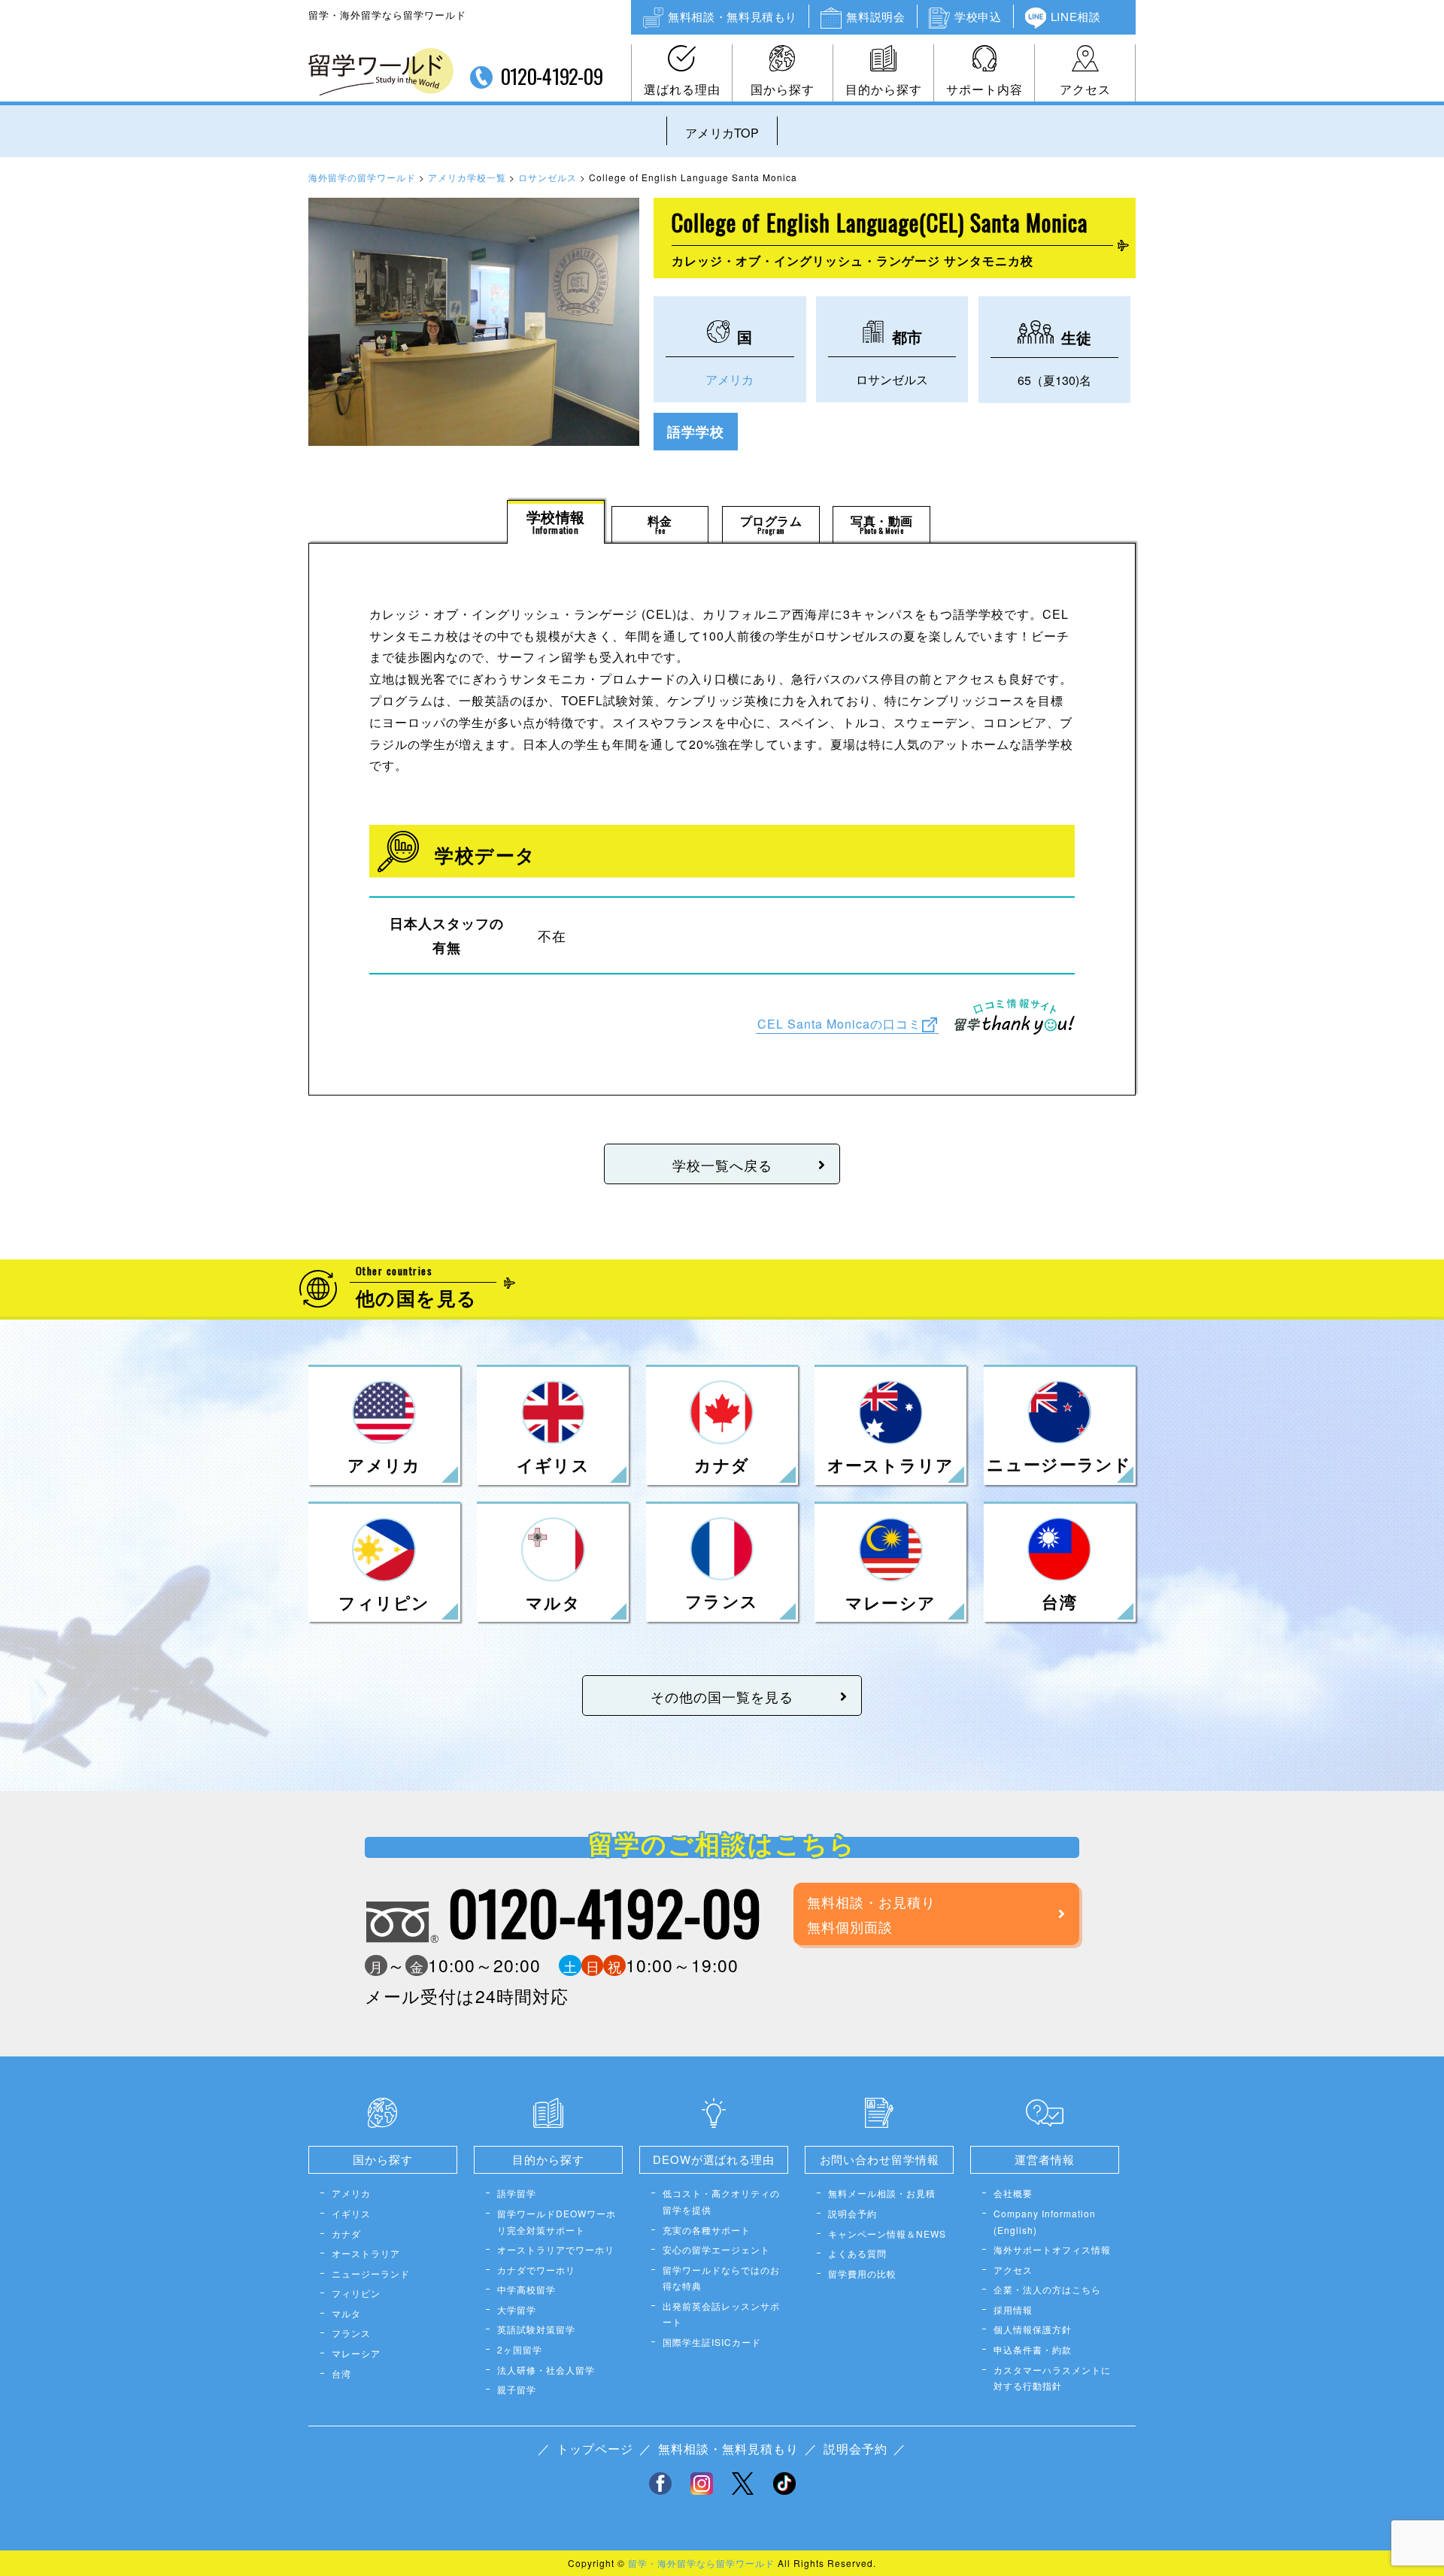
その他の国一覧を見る (722, 1696)
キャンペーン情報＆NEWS (887, 2234)
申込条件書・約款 (1033, 2349)
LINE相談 (1076, 16)
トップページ (595, 2449)
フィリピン (356, 2293)
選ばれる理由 (682, 89)
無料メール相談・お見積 (882, 2193)
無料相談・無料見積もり (733, 16)
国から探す (783, 89)
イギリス (351, 2213)
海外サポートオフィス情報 (1052, 2249)
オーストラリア (366, 2253)
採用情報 (1013, 2309)
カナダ (346, 2234)
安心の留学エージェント (716, 2249)
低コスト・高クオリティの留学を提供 (721, 2201)
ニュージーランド (371, 2273)
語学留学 (517, 2193)
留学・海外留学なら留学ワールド (701, 2563)
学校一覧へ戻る (722, 1165)
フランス (351, 2333)
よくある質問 (857, 2253)
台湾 (341, 2373)
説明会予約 (852, 2213)
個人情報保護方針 (1033, 2329)
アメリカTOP (722, 133)
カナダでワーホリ (536, 2270)
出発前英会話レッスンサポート (721, 2314)
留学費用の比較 (862, 2273)
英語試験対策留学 (536, 2329)
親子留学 (517, 2389)
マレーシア (356, 2353)
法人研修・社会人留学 (546, 2370)
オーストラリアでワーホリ (556, 2249)
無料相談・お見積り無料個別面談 (871, 1914)
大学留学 (517, 2309)
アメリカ (730, 379)
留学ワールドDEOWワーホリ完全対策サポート (557, 2221)
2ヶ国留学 (520, 2349)
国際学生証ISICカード (712, 2342)
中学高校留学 (526, 2289)
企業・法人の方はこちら (1047, 2289)
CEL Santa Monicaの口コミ (839, 1024)
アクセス (1085, 89)
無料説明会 (875, 16)
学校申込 (978, 16)
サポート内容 (984, 89)
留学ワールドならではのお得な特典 (721, 2278)
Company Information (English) (1045, 2221)
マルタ (346, 2313)
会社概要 (1013, 2193)
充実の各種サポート (707, 2230)
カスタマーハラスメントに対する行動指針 (1052, 2378)
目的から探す (884, 89)
